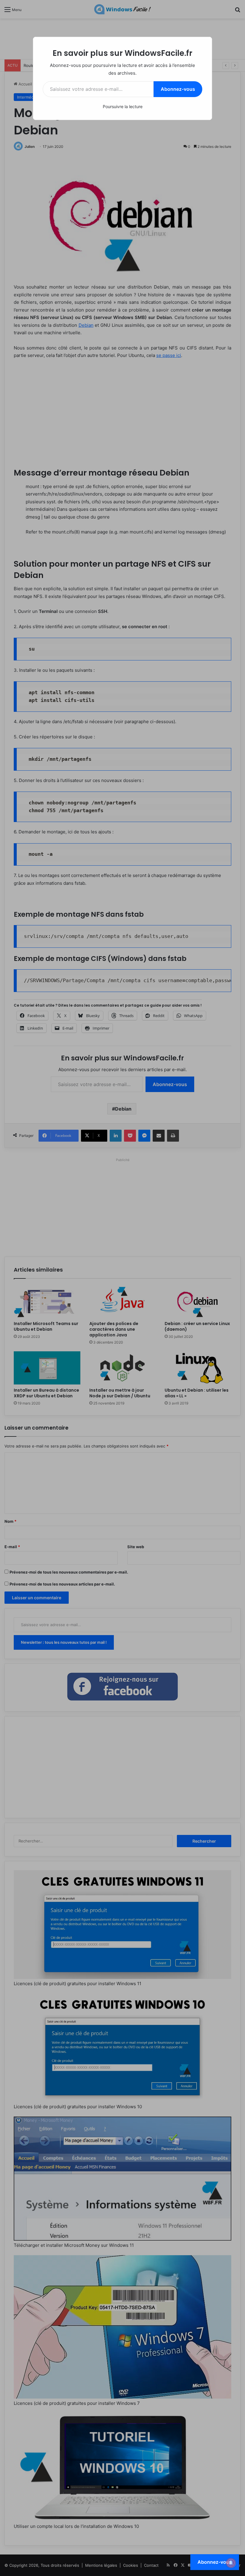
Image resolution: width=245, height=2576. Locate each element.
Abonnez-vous (178, 89)
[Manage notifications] (231, 2563)
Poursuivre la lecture (123, 106)
